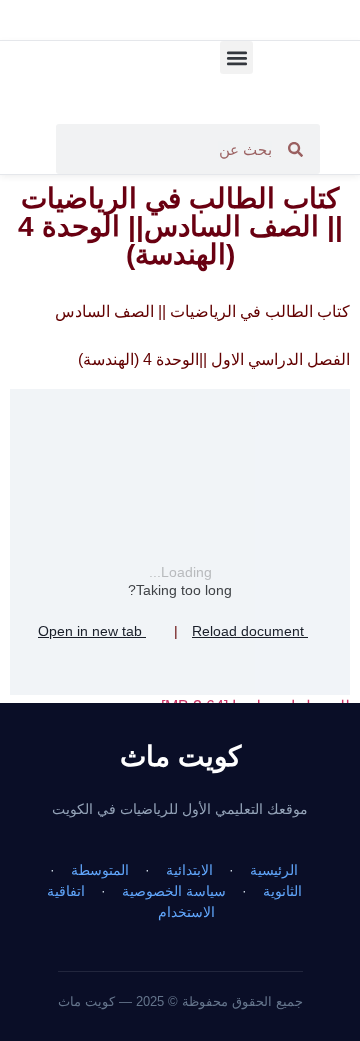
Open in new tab (92, 631)
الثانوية (282, 891)
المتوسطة (100, 870)
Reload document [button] (250, 631)
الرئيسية (274, 870)
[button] (236, 57)
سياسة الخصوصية (174, 891)
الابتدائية (189, 870)
